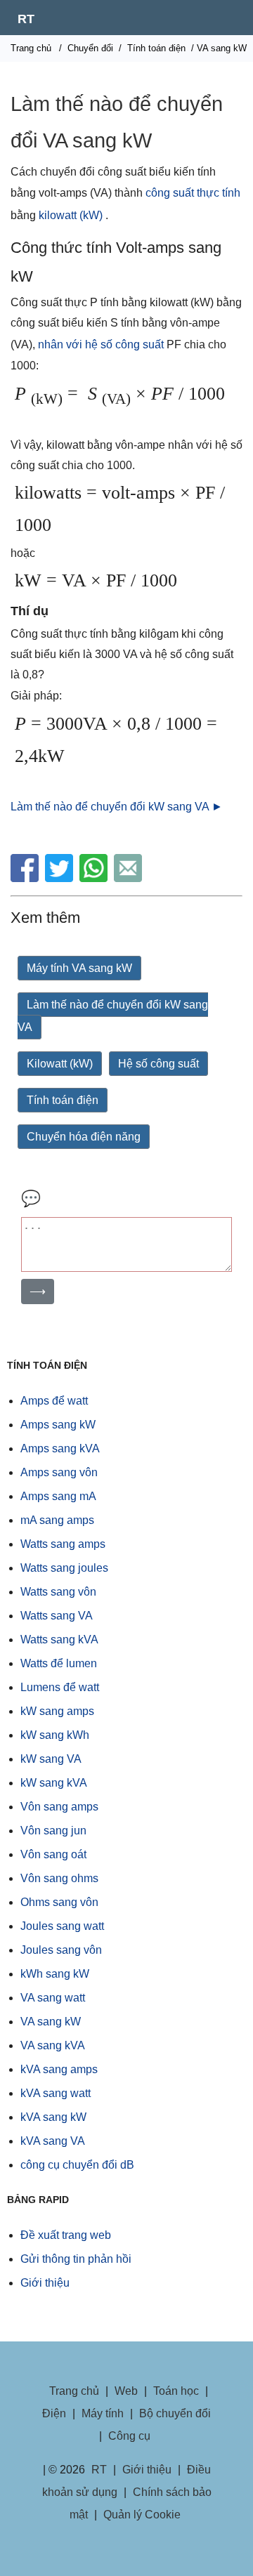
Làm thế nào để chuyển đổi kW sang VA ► (117, 807)
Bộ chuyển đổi (175, 2413)
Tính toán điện (156, 48)
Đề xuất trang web (66, 2235)
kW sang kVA (54, 1783)
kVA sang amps (59, 2069)
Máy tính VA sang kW (79, 968)
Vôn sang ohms (59, 1878)
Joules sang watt (62, 1926)
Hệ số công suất (158, 1064)
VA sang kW (51, 2022)
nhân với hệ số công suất (101, 344)
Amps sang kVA (60, 1448)
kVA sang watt (56, 2093)
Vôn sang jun (53, 1831)
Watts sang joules (64, 1568)
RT (26, 19)
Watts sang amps (63, 1544)
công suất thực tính (193, 193)
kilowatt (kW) (71, 215)
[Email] (130, 878)
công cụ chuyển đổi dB (77, 2165)
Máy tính (103, 2413)
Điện (54, 2413)
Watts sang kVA (59, 1639)
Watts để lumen (59, 1663)
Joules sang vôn (61, 1950)
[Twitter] (61, 878)
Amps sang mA (58, 1496)
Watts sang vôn (58, 1592)
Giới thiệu (45, 2283)
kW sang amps (57, 1711)
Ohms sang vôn (59, 1902)
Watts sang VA (57, 1616)
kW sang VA (51, 1759)
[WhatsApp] (95, 878)
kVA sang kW (53, 2117)
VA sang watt (53, 1998)
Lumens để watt (60, 1687)
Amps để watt (54, 1401)
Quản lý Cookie (142, 2515)
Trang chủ (31, 48)
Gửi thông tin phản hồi (76, 2259)
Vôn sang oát (53, 1854)
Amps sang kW (58, 1425)
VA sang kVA (53, 2045)
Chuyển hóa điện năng (84, 1137)
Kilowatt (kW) (60, 1064)
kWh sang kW (55, 1974)
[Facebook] (26, 878)
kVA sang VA (53, 2141)
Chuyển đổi (90, 48)
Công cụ (129, 2436)
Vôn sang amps (59, 1807)
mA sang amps (57, 1520)
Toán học (176, 2391)
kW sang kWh (55, 1735)
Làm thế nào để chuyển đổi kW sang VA (113, 1016)
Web (126, 2391)
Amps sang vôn (59, 1472)
